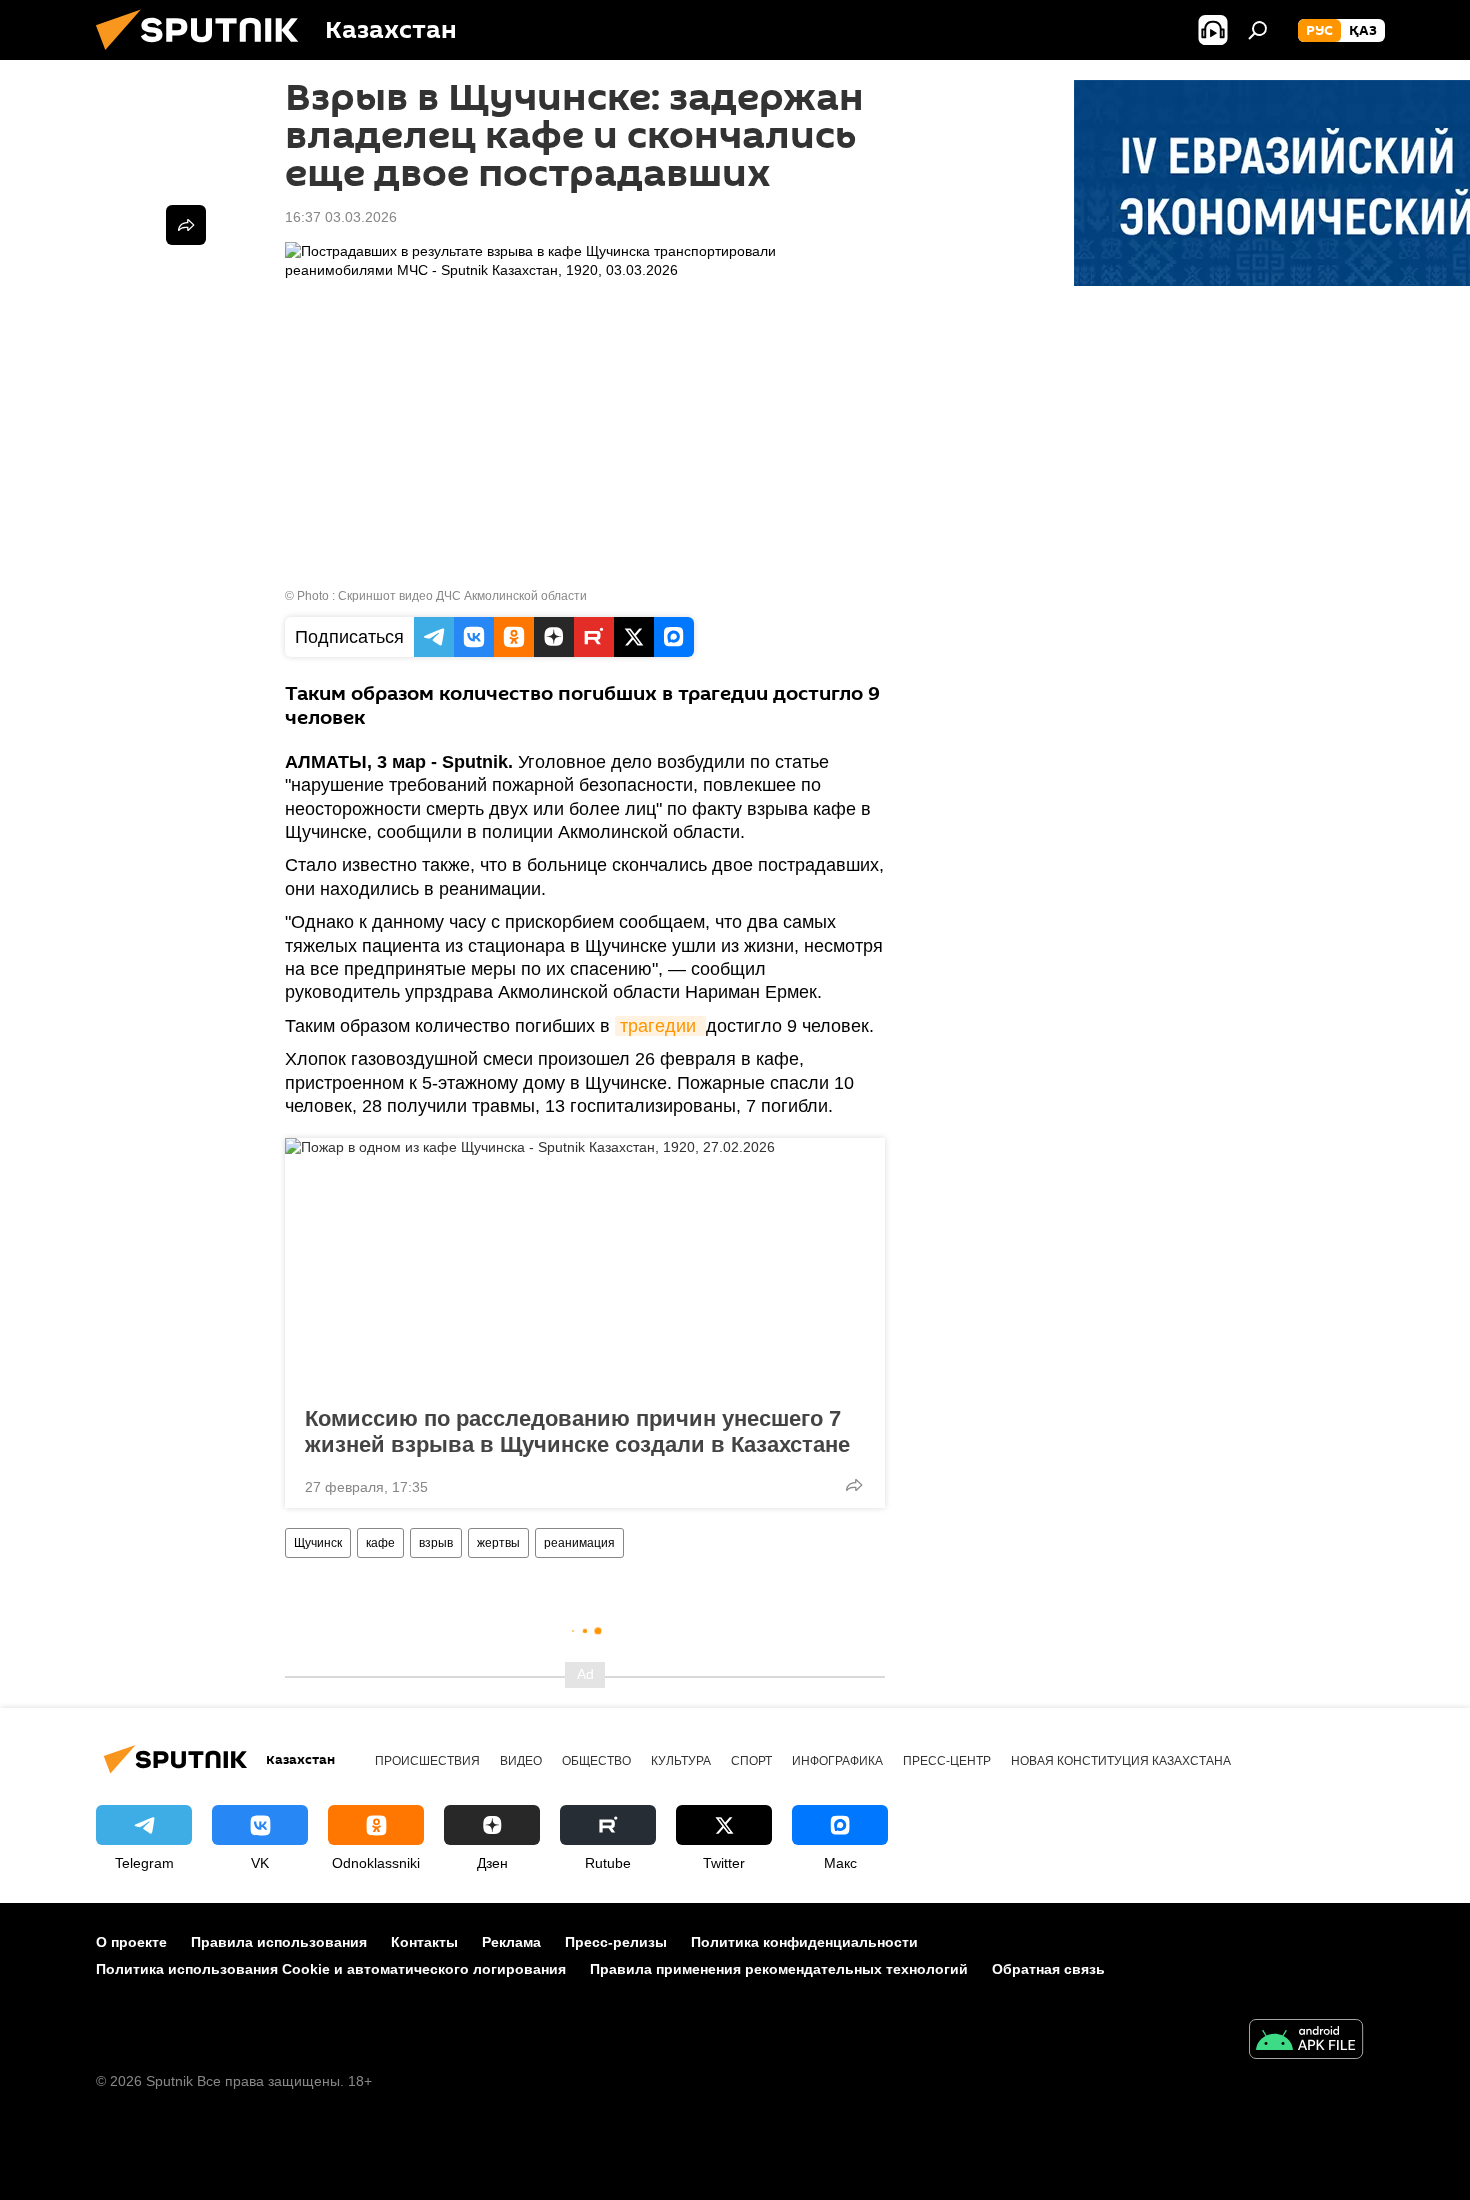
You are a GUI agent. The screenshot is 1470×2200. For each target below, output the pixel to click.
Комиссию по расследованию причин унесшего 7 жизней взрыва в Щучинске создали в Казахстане (577, 1431)
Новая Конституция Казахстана (1121, 1761)
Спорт (751, 1761)
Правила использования (279, 1942)
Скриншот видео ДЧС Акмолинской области (462, 596)
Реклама (511, 1942)
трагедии (660, 1026)
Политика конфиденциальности (804, 1942)
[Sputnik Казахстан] (205, 55)
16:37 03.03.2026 (341, 217)
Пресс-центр (947, 1761)
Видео (521, 1761)
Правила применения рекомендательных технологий (779, 1969)
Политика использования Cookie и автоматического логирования (331, 1969)
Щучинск (318, 1543)
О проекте (131, 1942)
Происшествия (427, 1761)
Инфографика (837, 1761)
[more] (854, 1485)
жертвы (498, 1543)
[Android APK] (1306, 2041)
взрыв (436, 1543)
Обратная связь (1048, 1969)
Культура (681, 1761)
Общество (596, 1761)
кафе (380, 1543)
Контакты (424, 1942)
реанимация (579, 1543)
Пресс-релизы (616, 1942)
